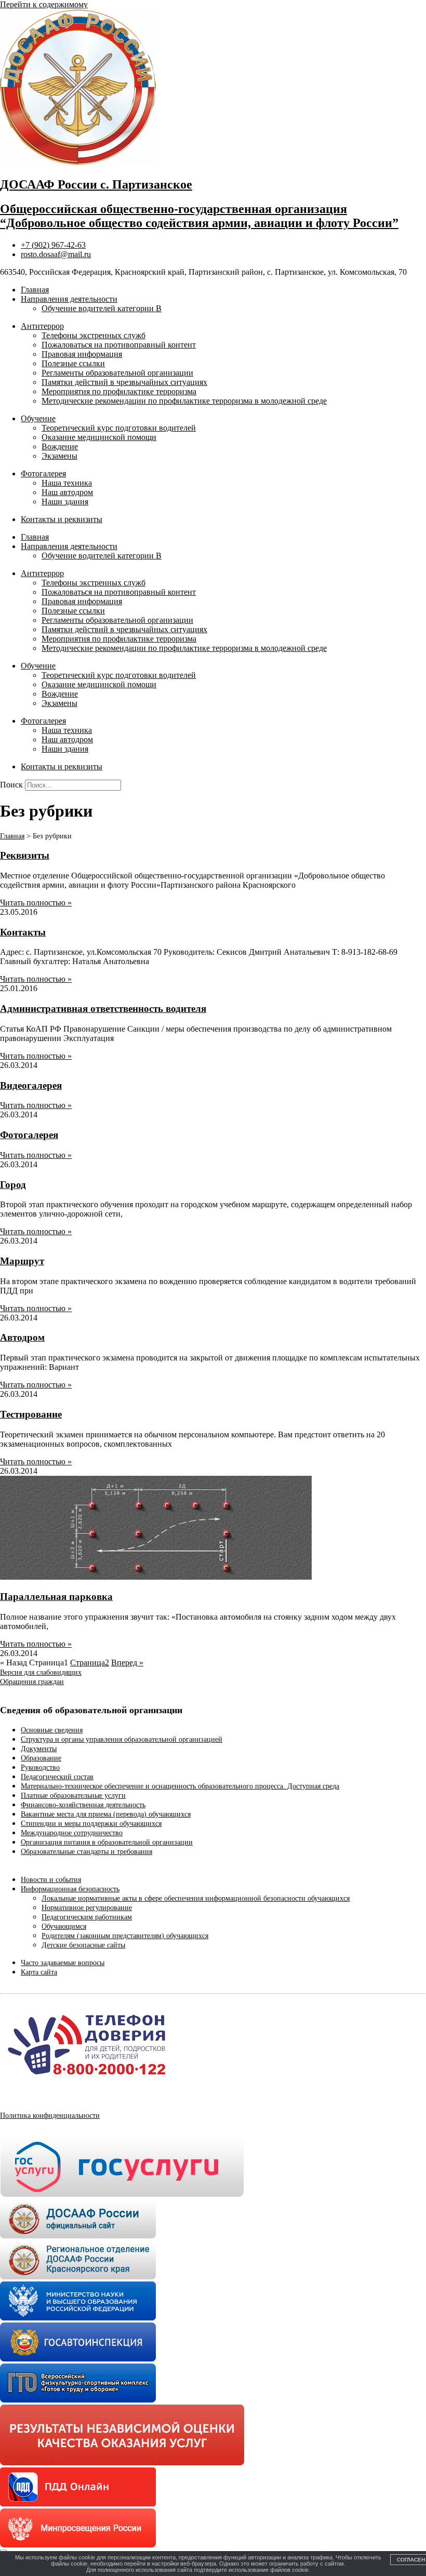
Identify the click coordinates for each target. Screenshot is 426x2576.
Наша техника (67, 483)
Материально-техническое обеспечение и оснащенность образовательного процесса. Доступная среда (180, 1786)
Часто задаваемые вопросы (63, 1963)
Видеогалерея (31, 1085)
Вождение (60, 446)
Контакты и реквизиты (62, 519)
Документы (39, 1749)
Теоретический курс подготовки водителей (119, 428)
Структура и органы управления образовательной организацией (122, 1739)
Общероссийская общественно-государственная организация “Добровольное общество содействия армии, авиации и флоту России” (199, 216)
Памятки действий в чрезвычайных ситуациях (124, 382)
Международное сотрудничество (72, 1833)
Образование (41, 1758)
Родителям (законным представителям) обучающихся (125, 1936)
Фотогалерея (43, 473)
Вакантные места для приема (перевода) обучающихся (106, 1814)
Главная (35, 290)
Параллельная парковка (56, 1597)
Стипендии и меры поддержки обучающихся (91, 1824)
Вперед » (127, 1663)
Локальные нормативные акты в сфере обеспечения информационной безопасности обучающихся (196, 1898)
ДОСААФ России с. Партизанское (96, 184)
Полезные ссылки (73, 363)
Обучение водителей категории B (102, 308)
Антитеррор (42, 326)
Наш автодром (67, 492)
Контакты (23, 932)
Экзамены (59, 456)
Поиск (11, 785)
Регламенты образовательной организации (117, 373)
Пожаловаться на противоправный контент (119, 345)
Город (13, 1185)
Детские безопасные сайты (83, 1945)
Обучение (38, 418)
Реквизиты (25, 855)
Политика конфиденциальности (50, 2115)
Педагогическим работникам (87, 1917)
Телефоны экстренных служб (94, 335)
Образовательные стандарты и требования (86, 1852)
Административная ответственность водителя (103, 1009)
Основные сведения (52, 1730)
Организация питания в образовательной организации (107, 1842)
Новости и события (51, 1880)
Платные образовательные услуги (73, 1796)
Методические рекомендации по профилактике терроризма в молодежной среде (184, 401)
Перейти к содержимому (44, 4)
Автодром (22, 1337)
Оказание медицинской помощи (99, 437)
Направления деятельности (69, 299)
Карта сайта (39, 1972)
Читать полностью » (36, 903)
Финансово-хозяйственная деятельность (83, 1805)
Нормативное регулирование (87, 1908)
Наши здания (65, 502)
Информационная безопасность (70, 1889)
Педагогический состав (57, 1777)
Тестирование (31, 1414)
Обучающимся (64, 1926)
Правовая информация (82, 354)
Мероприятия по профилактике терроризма (119, 391)
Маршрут (22, 1261)
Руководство (40, 1767)
